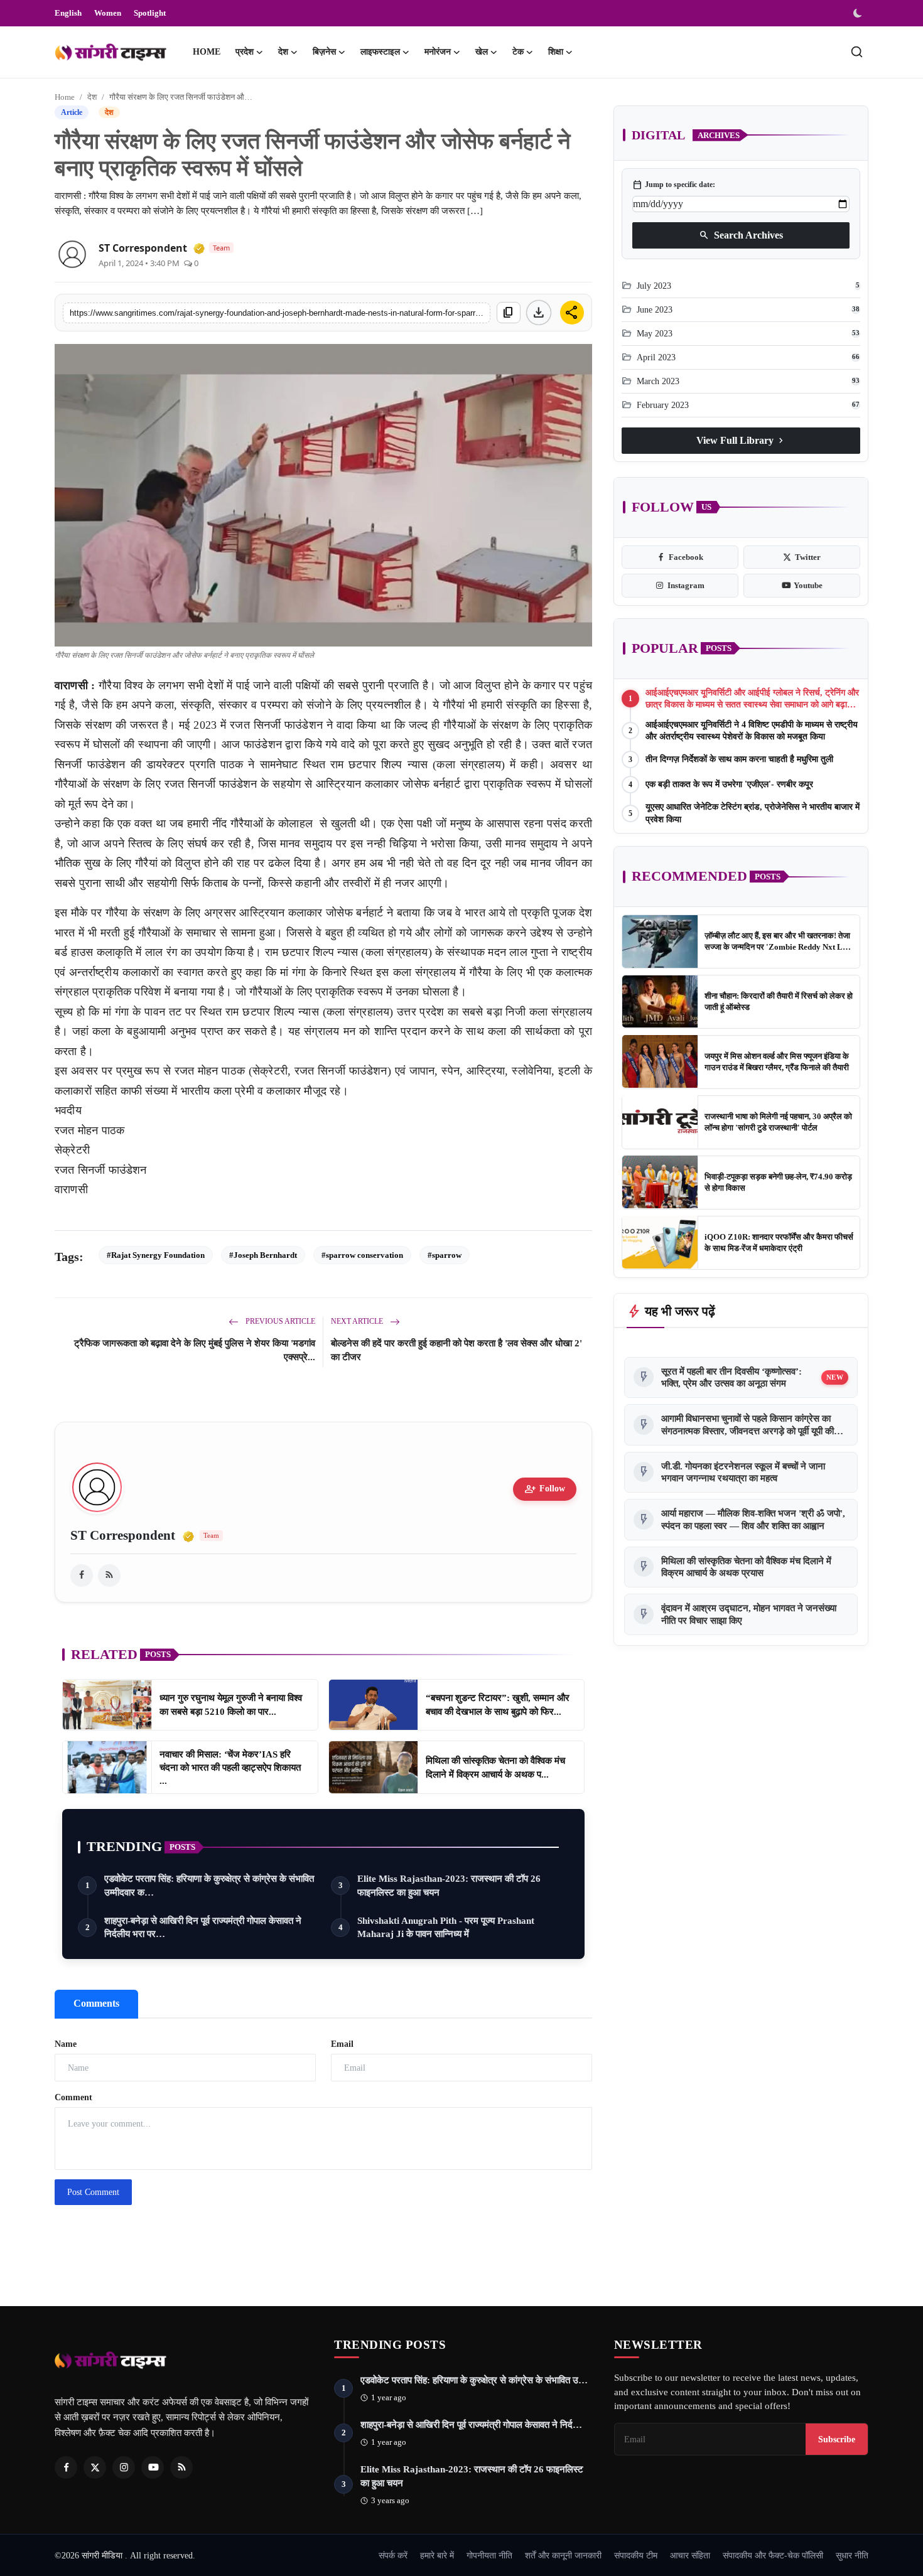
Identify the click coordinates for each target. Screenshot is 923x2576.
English (68, 13)
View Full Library (741, 440)
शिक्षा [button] (556, 52)
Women (108, 13)
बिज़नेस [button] (324, 52)
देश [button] (283, 52)
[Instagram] (124, 2467)
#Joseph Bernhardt (263, 1255)
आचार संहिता (690, 2555)
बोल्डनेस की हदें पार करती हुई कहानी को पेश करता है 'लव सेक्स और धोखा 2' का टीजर (456, 1350)
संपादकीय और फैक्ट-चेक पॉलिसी (773, 2555)
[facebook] (82, 1575)
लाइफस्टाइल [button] (380, 52)
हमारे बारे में (437, 2555)
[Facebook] (66, 2467)
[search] (857, 52)
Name (66, 2044)
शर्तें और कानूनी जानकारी (563, 2555)
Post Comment (93, 2192)
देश (92, 97)
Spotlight (150, 13)
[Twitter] (95, 2467)
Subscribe (837, 2439)
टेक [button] (518, 52)
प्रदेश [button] (245, 52)
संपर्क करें (393, 2555)
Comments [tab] (96, 2003)
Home (207, 52)
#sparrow (445, 1255)
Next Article (358, 1321)
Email (342, 2044)
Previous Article (279, 1321)
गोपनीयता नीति (489, 2555)
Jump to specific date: (674, 185)
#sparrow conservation (362, 1255)
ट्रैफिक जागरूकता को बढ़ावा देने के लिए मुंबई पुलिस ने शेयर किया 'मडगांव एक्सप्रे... (195, 1350)
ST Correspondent (143, 248)
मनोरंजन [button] (438, 52)
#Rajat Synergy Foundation (156, 1255)
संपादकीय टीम (636, 2555)
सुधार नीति (852, 2555)
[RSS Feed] (109, 1575)
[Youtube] (153, 2467)
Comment (73, 2097)
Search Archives (741, 235)
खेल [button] (482, 52)
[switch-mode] (859, 13)
